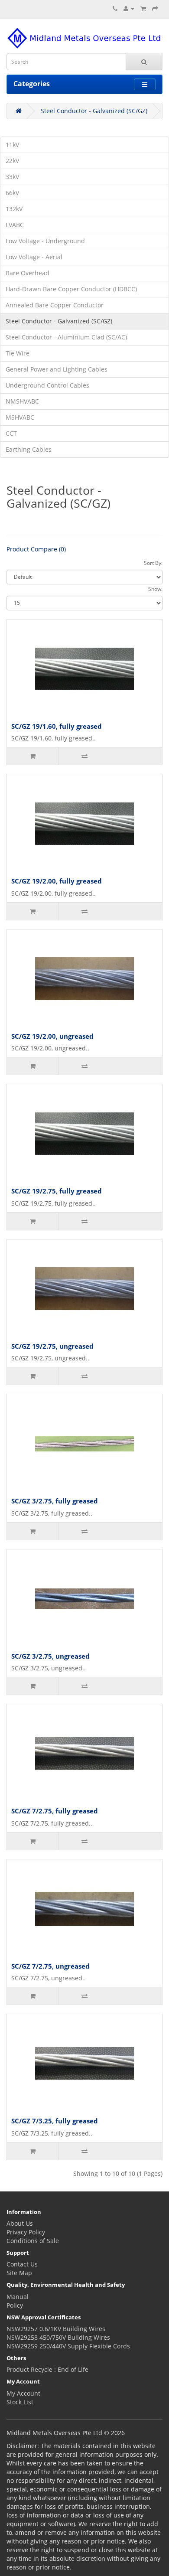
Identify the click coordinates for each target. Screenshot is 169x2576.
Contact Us (22, 2264)
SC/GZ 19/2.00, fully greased (57, 881)
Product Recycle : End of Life (47, 2369)
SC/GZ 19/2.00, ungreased (52, 1036)
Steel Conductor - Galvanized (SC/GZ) (94, 111)
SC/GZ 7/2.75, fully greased (55, 1811)
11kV (12, 145)
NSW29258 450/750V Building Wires (58, 2337)
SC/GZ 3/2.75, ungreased (50, 1656)
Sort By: (153, 563)
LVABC (15, 225)
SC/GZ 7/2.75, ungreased (50, 1966)
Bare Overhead (28, 273)
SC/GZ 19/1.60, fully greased (57, 726)
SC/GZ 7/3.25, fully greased (55, 2121)
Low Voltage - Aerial (34, 257)
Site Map (19, 2273)
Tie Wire (18, 353)
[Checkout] (155, 8)
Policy (15, 2305)
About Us (20, 2223)
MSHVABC (20, 417)
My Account (23, 2393)
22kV (12, 161)
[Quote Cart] (143, 8)
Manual (18, 2297)
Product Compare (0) (36, 549)
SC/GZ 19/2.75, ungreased (52, 1346)
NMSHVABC (22, 401)
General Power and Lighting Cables (57, 369)
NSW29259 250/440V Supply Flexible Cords (68, 2346)
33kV (12, 177)
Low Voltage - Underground (45, 241)
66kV (12, 193)
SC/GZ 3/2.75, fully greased (55, 1501)
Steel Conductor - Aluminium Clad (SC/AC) (66, 337)
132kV (14, 209)
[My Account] (129, 8)
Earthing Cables (29, 449)
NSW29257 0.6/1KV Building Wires (56, 2329)
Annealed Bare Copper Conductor (55, 305)
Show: (155, 589)
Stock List (20, 2402)
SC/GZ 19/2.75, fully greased (57, 1191)
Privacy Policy (26, 2232)
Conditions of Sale (33, 2241)
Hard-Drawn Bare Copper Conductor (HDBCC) (71, 289)
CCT (11, 433)
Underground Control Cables (47, 385)
